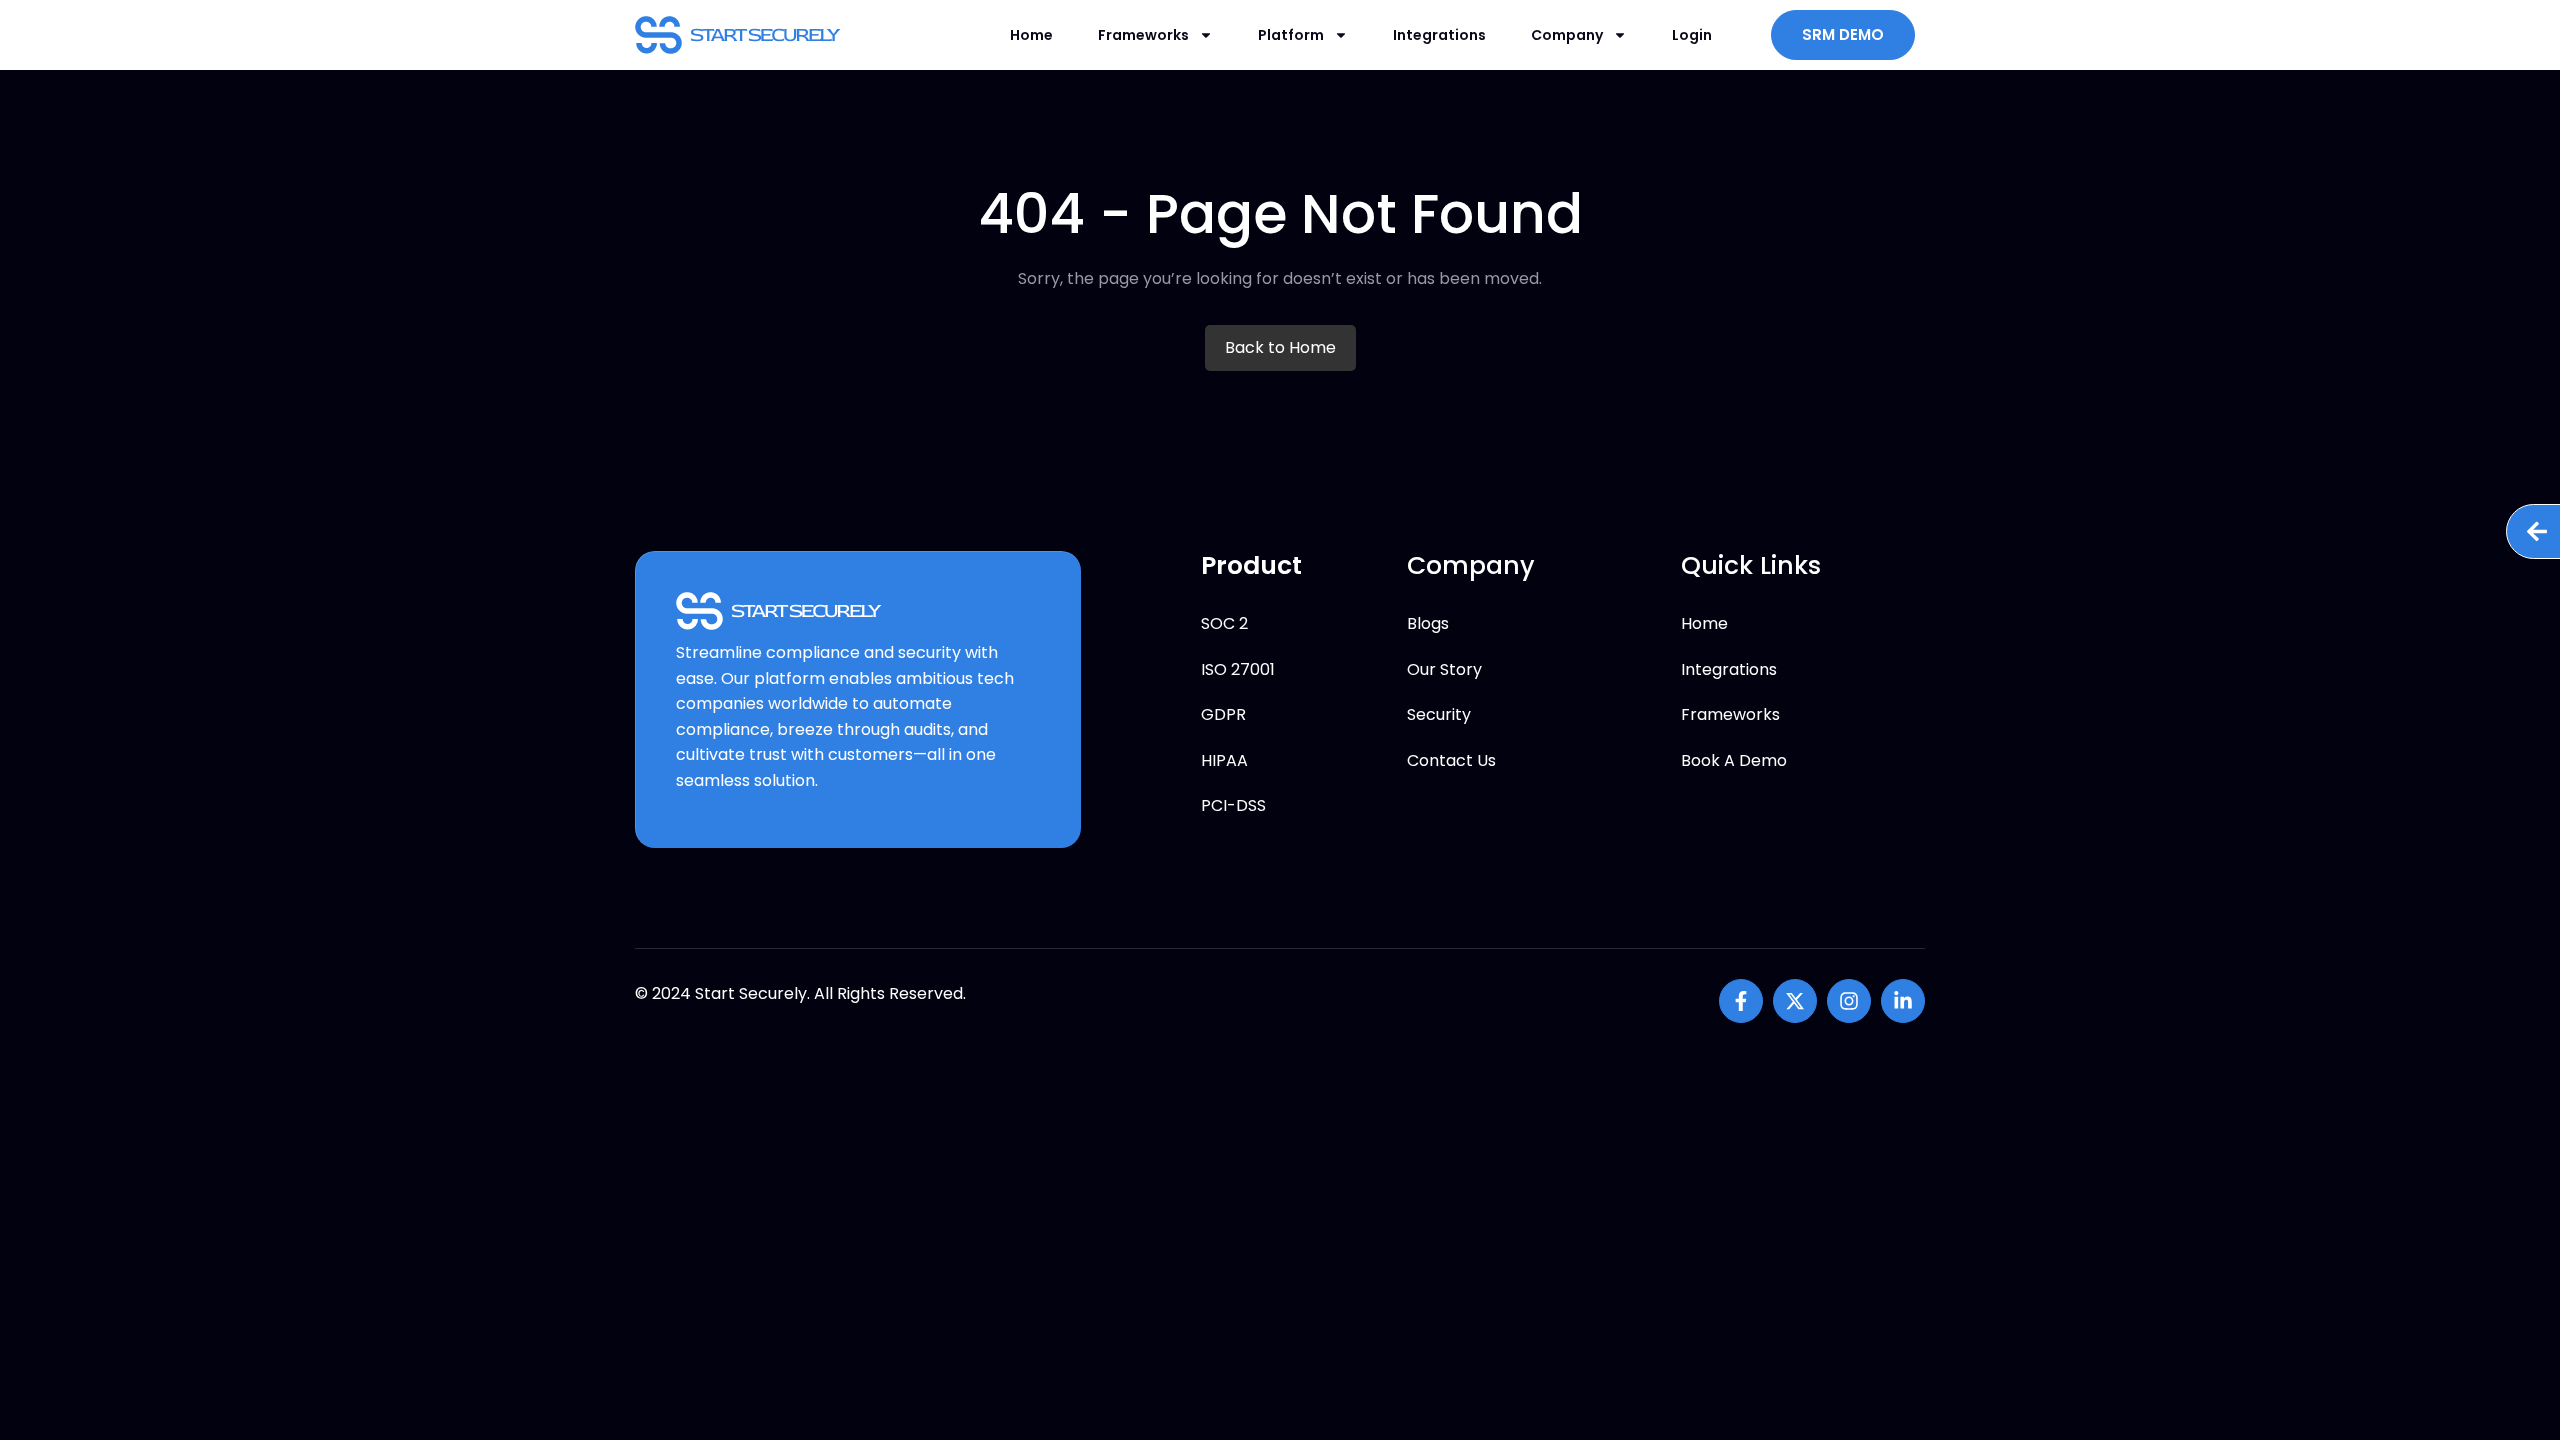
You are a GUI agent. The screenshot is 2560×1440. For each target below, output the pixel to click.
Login (1692, 35)
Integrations (1439, 35)
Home (1031, 35)
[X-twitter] (1795, 1001)
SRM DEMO (1843, 34)
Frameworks (1143, 35)
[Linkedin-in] (1903, 1001)
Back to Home (1280, 347)
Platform (1291, 35)
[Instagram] (1849, 1001)
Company (1567, 35)
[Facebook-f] (1741, 1001)
